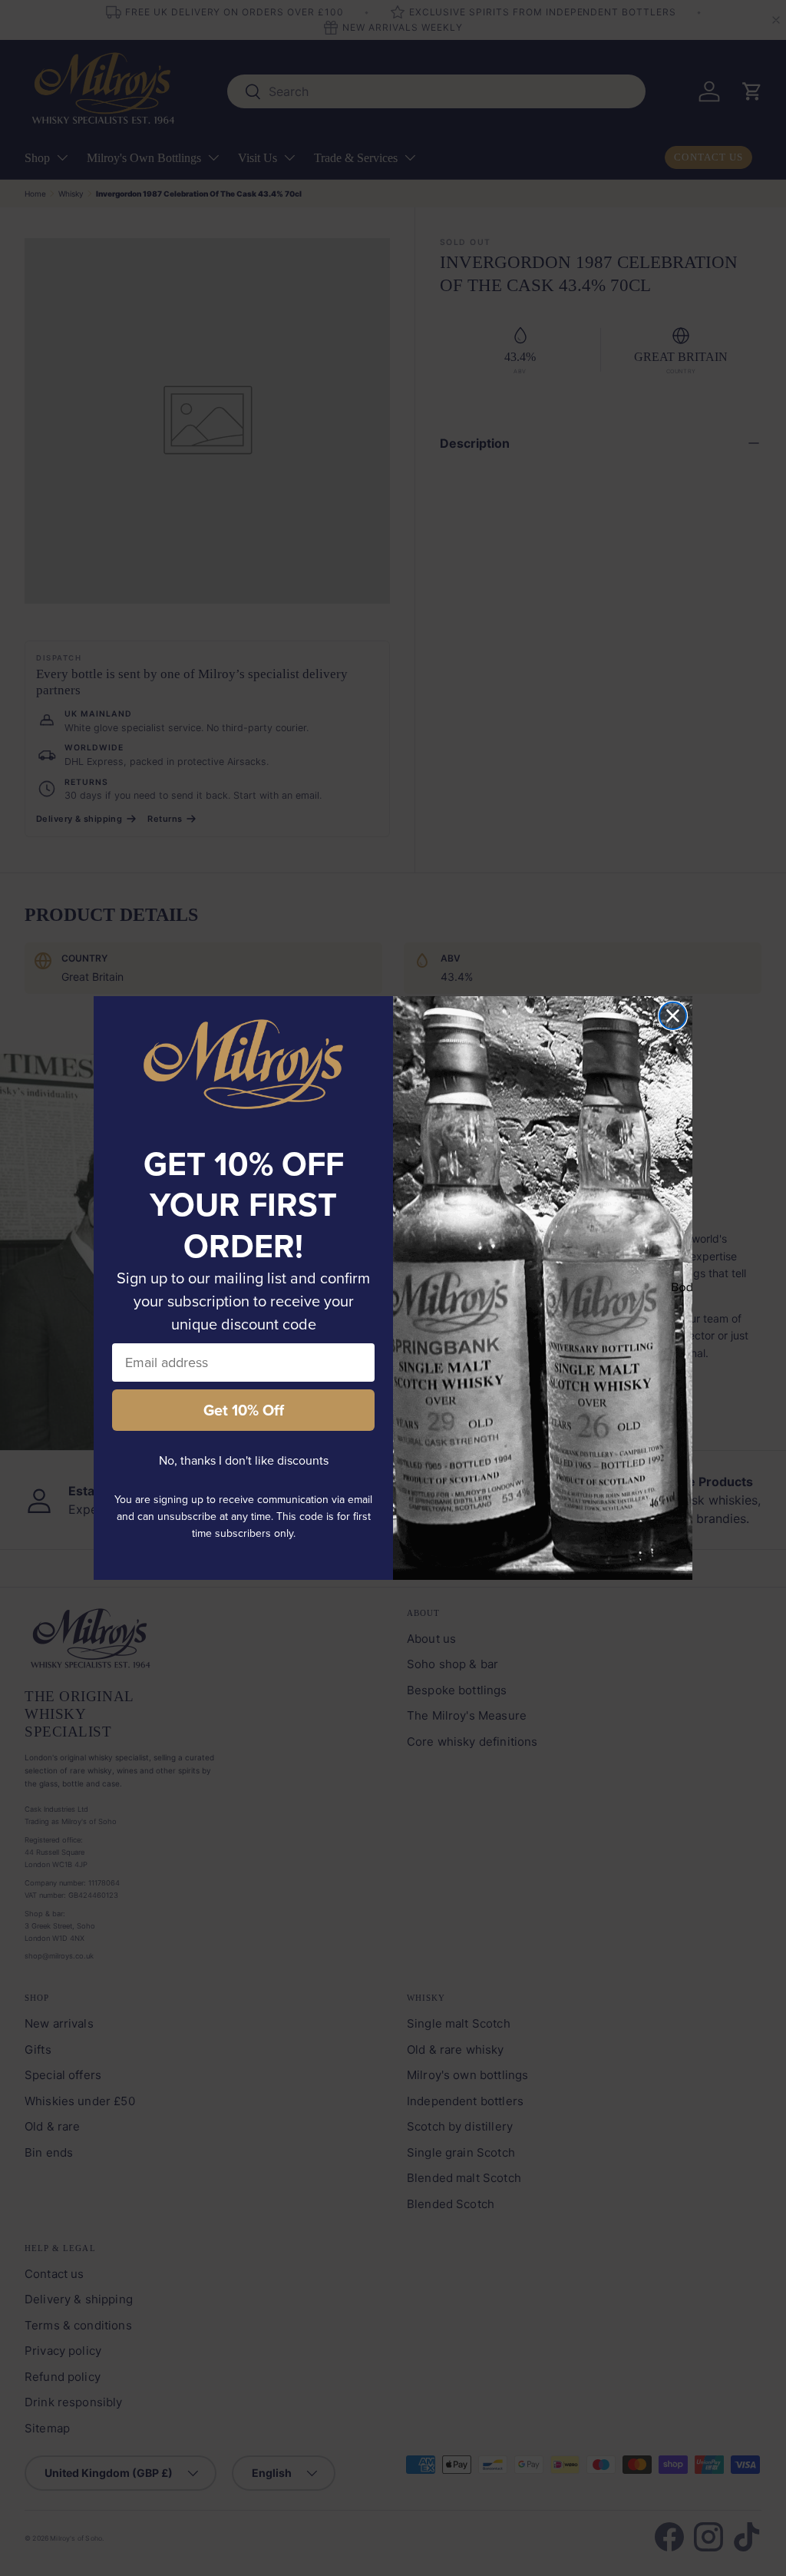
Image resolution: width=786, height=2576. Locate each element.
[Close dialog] (673, 1016)
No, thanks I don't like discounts (244, 1460)
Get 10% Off (244, 1410)
